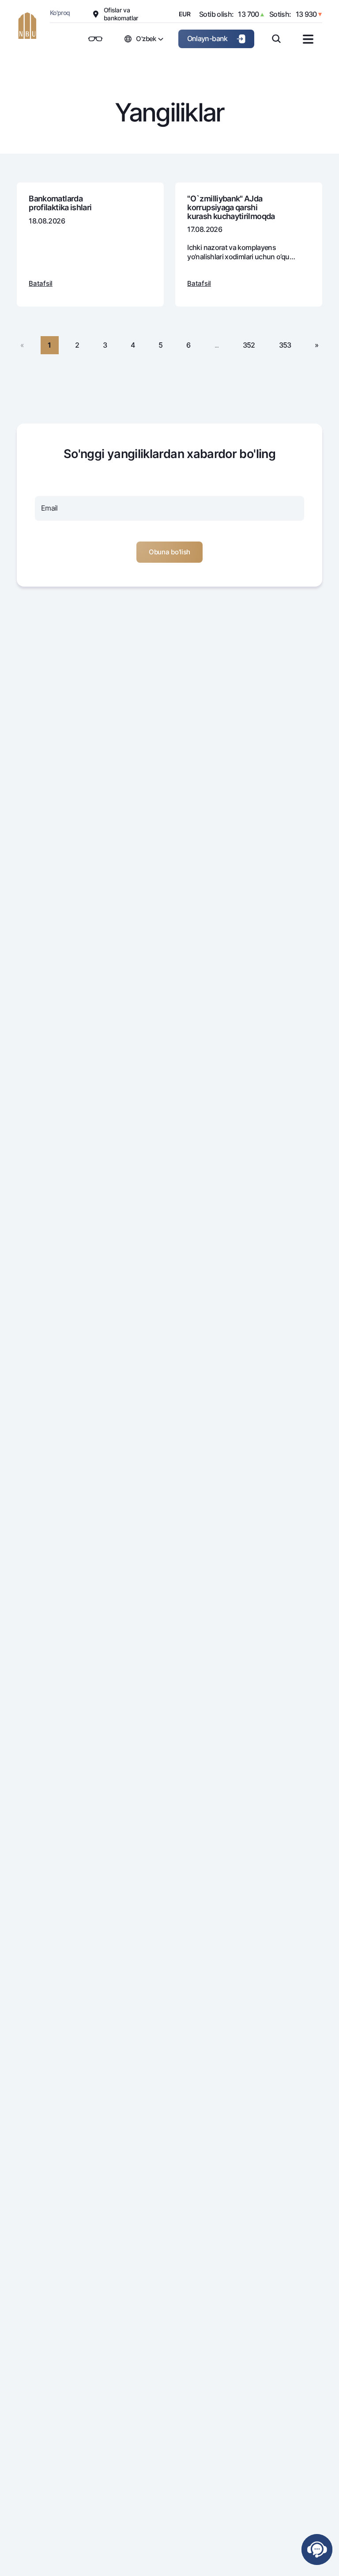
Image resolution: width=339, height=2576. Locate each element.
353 (285, 345)
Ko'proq (60, 13)
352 (249, 345)
